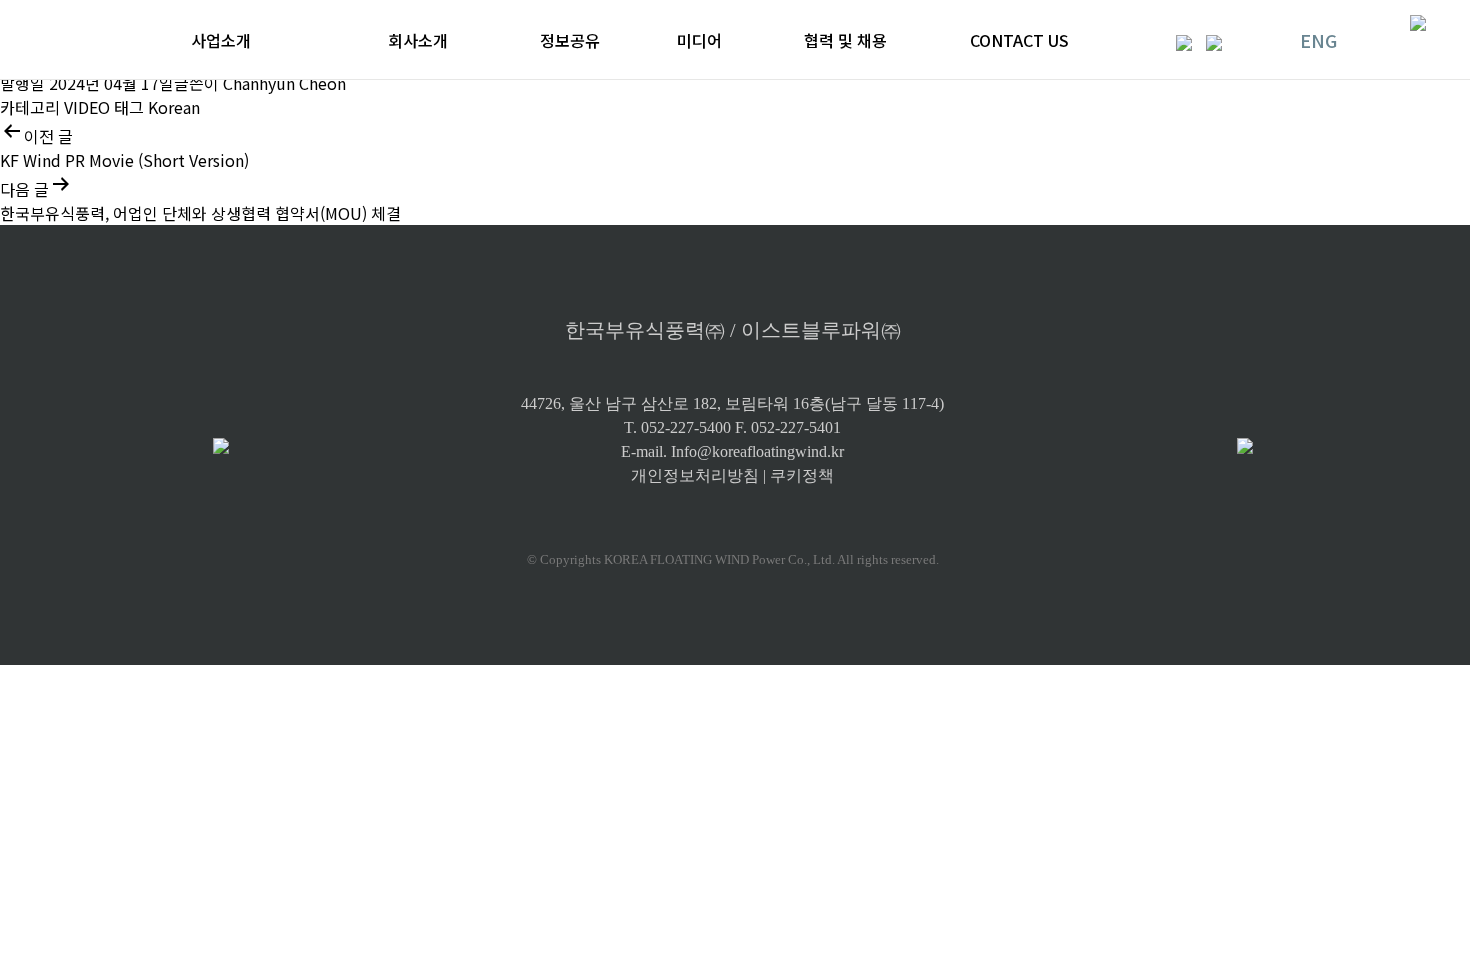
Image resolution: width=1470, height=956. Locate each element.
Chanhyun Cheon (284, 83)
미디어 (699, 40)
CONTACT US (1019, 40)
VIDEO (87, 107)
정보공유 (570, 40)
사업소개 (221, 40)
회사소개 (418, 40)
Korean (174, 107)
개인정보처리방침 (695, 475)
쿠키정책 (802, 475)
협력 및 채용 (845, 40)
